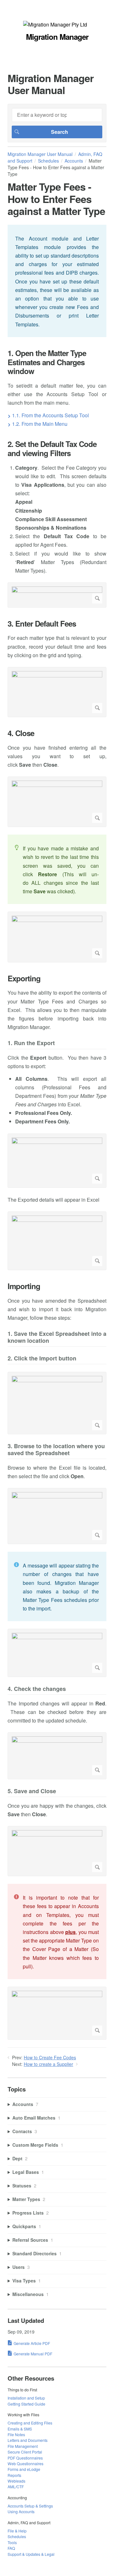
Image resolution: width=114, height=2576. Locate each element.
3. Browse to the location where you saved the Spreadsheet (56, 1450)
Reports (14, 2475)
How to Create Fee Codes (50, 2057)
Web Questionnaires (25, 2463)
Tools (12, 2542)
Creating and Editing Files (30, 2423)
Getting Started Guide (26, 2404)
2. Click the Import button (42, 1359)
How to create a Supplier (48, 2064)
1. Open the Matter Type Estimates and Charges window (47, 362)
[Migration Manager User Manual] (55, 24)
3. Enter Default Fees (42, 624)
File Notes (16, 2434)
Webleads (16, 2481)
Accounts (74, 161)
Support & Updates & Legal (31, 2554)
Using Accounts (21, 2511)
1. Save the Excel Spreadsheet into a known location (57, 1338)
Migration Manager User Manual (40, 154)
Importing (24, 1286)
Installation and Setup (26, 2398)
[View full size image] (57, 595)
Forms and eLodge (24, 2469)
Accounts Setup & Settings (30, 2506)
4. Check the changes (37, 1689)
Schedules (48, 161)
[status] (57, 281)
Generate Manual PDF (33, 2354)
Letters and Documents (28, 2440)
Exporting (24, 978)
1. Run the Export (31, 1043)
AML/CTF (16, 2487)
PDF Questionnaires (25, 2458)
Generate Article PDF (32, 2343)
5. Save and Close (32, 1791)
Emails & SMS (20, 2429)
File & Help (17, 2531)
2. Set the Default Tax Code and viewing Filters (52, 449)
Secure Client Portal (25, 2452)
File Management (23, 2446)
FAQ (11, 2548)
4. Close (21, 733)
